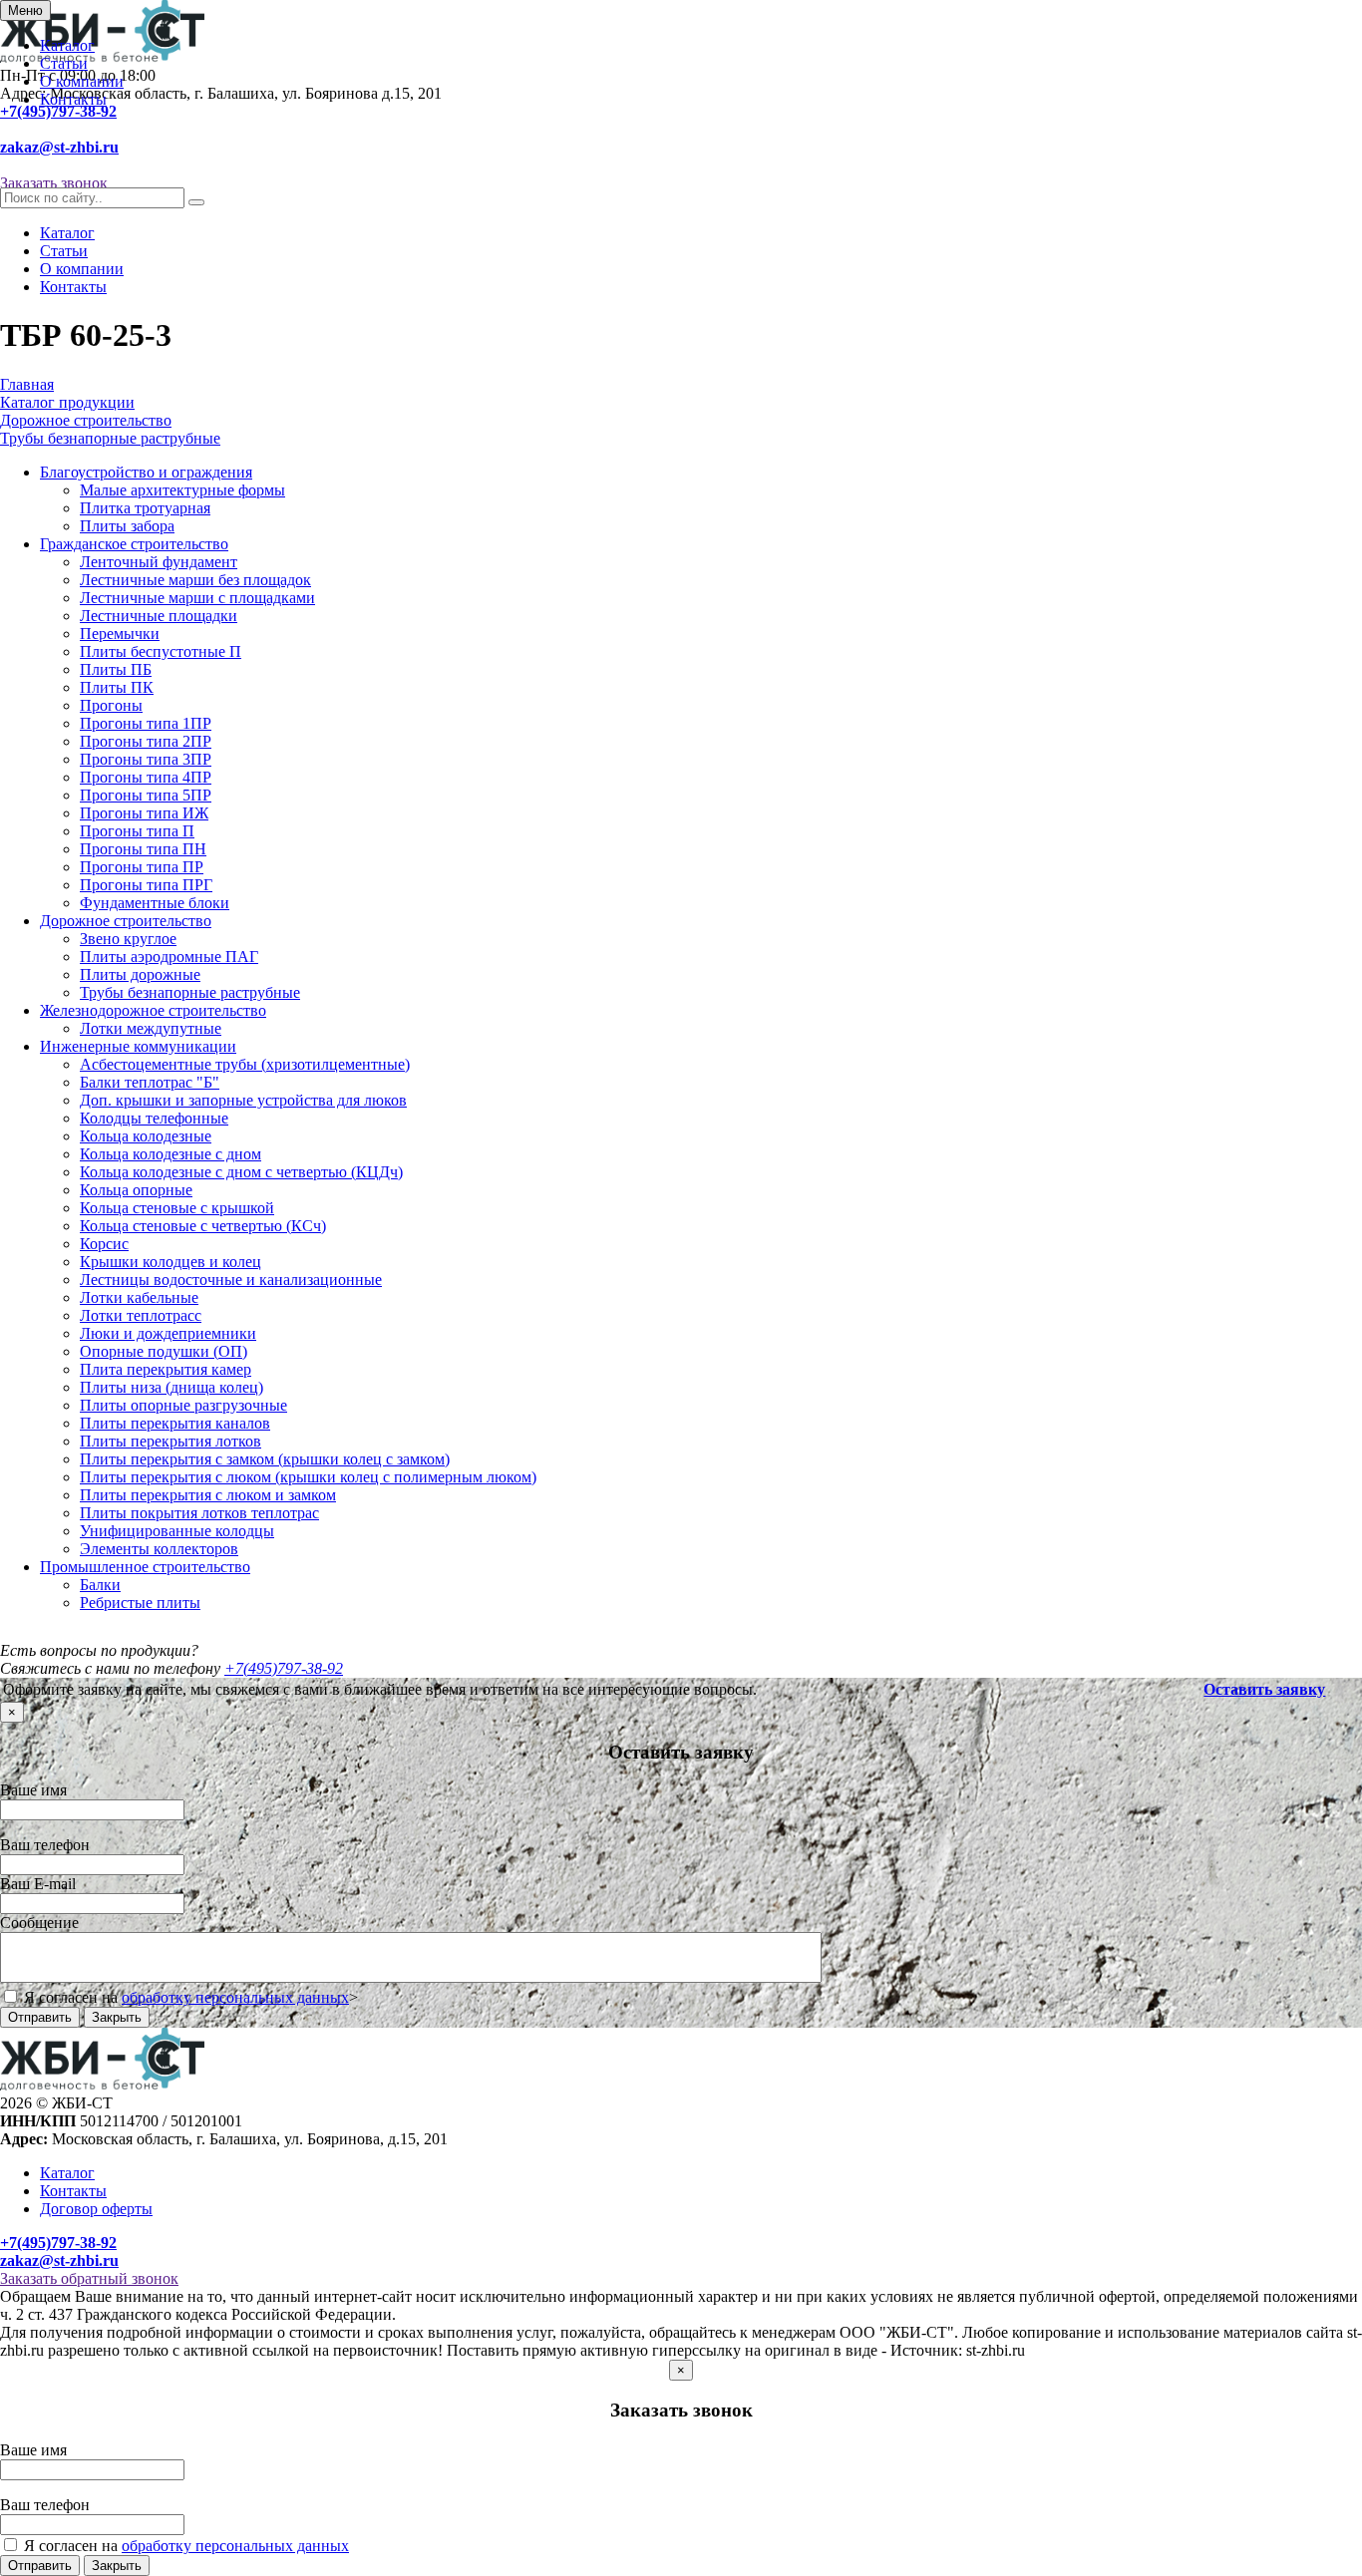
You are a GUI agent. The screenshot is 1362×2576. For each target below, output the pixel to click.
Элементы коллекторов (159, 1549)
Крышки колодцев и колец (170, 1262)
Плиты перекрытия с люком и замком (208, 1495)
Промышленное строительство (145, 1567)
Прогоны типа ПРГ (146, 885)
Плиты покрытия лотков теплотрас (199, 1513)
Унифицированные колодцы (177, 1531)
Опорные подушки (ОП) (164, 1351)
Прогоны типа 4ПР (146, 777)
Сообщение (39, 1923)
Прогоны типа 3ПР (146, 759)
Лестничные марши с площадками (197, 598)
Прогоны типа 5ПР (146, 795)
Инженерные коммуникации (138, 1046)
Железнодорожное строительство (153, 1010)
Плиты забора (127, 526)
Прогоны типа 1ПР (146, 723)
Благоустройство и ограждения (146, 472)
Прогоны (111, 705)
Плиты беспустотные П (161, 651)
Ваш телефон (45, 1845)
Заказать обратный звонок (89, 2278)
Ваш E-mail (38, 1884)
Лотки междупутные (151, 1028)
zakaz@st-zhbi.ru (59, 147)
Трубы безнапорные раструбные (190, 992)
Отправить (40, 2017)
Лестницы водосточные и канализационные (231, 1280)
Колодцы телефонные (154, 1118)
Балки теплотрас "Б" (150, 1082)
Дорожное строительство (126, 921)
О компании (82, 81)
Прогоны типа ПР (142, 867)
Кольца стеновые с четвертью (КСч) (203, 1226)
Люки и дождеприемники (168, 1333)
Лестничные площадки (159, 616)
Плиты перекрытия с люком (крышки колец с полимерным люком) (308, 1477)
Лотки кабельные (139, 1297)
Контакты (73, 99)
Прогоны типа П (137, 831)
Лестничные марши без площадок (195, 580)
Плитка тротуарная (145, 508)
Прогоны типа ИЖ (144, 813)
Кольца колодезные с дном (170, 1154)
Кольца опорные (136, 1190)
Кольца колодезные (146, 1136)
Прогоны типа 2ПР (146, 741)
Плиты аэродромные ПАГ (169, 957)
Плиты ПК (117, 687)
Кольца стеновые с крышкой (177, 1208)
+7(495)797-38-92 (58, 111)
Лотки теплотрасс (141, 1315)
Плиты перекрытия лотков (170, 1441)
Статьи (64, 63)
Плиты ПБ (116, 669)
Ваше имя (33, 1790)
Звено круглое (128, 939)
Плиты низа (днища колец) (171, 1387)
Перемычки (120, 634)
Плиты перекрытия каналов (175, 1423)
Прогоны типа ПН (143, 849)
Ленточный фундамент (159, 562)
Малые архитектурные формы (182, 490)
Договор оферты (96, 2209)
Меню (25, 10)
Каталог (67, 45)
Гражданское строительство (134, 544)
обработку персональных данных (235, 1997)
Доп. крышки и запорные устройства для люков (243, 1100)
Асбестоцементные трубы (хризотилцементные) (245, 1064)
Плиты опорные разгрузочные (183, 1405)
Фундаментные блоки (155, 903)
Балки (100, 1585)
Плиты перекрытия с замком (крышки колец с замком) (265, 1459)
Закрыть (117, 2017)
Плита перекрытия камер (166, 1369)
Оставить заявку (1264, 1689)
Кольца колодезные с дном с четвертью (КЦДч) (241, 1172)
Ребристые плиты (140, 1603)
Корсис (104, 1244)
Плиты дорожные (140, 974)
